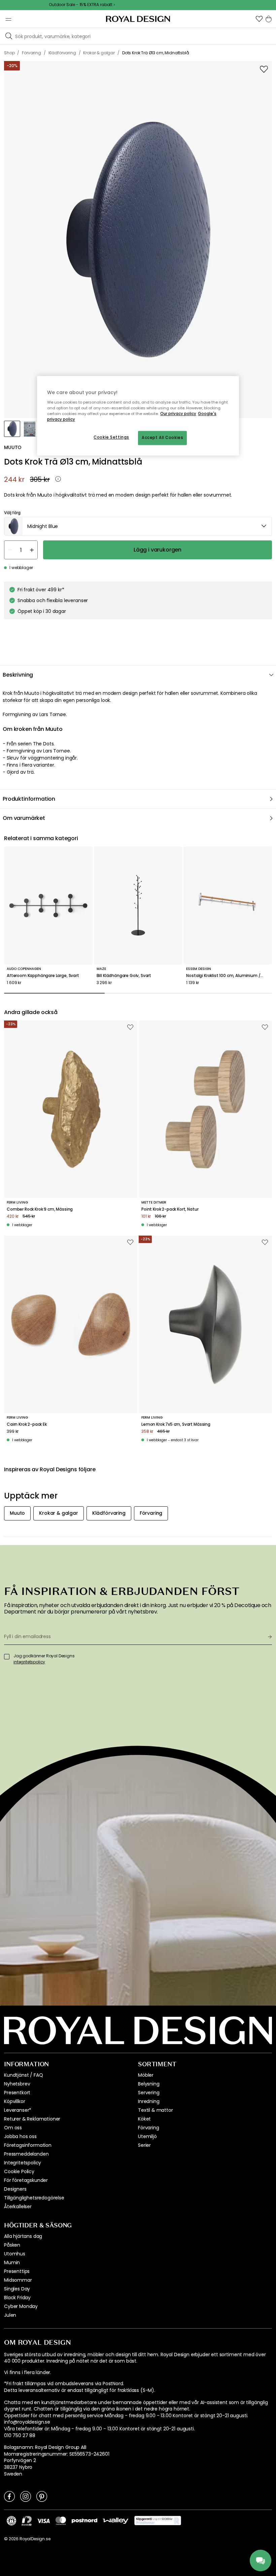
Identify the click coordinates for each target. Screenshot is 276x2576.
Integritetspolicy (23, 2163)
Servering (149, 2093)
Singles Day (17, 2289)
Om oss (13, 2128)
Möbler (146, 2075)
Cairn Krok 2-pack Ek (27, 1424)
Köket (144, 2119)
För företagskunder (26, 2180)
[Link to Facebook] (9, 2496)
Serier (144, 2145)
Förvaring (149, 2128)
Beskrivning (18, 675)
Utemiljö (147, 2136)
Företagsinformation (28, 2145)
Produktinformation (29, 799)
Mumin (12, 2262)
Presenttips (17, 2271)
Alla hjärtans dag (23, 2236)
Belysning (149, 2084)
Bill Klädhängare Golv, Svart (124, 976)
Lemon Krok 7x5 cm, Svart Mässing (176, 1424)
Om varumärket (24, 818)
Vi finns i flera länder (27, 2373)
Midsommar (18, 2280)
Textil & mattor (156, 2110)
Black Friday (17, 2298)
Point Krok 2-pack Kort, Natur (170, 1209)
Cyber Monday (21, 2306)
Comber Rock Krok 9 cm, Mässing (40, 1209)
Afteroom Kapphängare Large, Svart (43, 976)
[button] (259, 19)
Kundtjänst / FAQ (23, 2075)
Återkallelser (18, 2207)
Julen (10, 2315)
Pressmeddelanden (26, 2154)
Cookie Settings (111, 437)
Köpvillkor (14, 2101)
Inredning (149, 2101)
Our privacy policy (178, 414)
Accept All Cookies (162, 438)
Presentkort (17, 2093)
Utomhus (15, 2254)
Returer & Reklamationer (32, 2119)
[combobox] (138, 526)
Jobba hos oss (20, 2136)
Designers (15, 2189)
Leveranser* (18, 2110)
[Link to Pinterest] (42, 2496)
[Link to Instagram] (26, 2496)
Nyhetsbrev (17, 2084)
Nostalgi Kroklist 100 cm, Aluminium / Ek (226, 976)
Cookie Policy (19, 2171)
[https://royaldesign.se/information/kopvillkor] (158, 2521)
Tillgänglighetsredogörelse (34, 2198)
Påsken (12, 2245)
